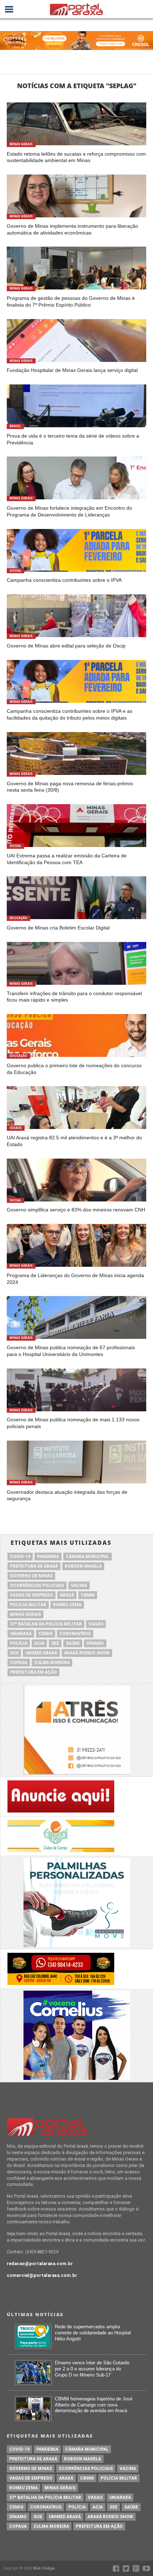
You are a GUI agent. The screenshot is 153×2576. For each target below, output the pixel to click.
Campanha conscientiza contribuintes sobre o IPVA (64, 580)
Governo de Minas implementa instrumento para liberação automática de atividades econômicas (72, 229)
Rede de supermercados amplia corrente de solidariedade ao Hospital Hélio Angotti (93, 2333)
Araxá (67, 1595)
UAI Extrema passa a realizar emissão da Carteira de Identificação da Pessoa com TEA (67, 859)
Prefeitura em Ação (33, 1672)
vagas (96, 1624)
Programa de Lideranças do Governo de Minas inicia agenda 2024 (75, 1279)
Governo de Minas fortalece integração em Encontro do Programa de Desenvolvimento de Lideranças (69, 511)
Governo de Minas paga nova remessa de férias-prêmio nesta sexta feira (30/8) (70, 787)
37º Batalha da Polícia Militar (46, 1624)
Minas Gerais (25, 1614)
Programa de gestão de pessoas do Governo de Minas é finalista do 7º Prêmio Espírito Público (71, 301)
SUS (14, 1653)
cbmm (88, 1595)
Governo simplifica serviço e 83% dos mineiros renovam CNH (76, 1210)
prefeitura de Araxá (34, 1566)
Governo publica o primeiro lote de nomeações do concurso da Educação (74, 1069)
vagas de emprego (31, 1595)
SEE (55, 1643)
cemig (46, 1634)
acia (39, 1643)
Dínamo (95, 1643)
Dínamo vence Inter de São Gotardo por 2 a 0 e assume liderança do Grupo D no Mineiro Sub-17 (92, 2369)
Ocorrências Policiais (37, 1586)
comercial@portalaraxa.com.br (42, 2275)
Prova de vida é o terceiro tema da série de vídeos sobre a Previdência (73, 439)
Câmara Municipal (88, 1557)
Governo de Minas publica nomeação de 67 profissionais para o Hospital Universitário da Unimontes (71, 1351)
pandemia (48, 1557)
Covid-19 (20, 1557)
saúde (73, 1643)
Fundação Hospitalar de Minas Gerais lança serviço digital (72, 370)
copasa (19, 1663)
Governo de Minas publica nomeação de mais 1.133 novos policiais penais (73, 1423)
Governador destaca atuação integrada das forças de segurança (67, 1495)
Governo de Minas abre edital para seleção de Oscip (66, 646)
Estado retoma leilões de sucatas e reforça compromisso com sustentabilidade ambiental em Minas (76, 157)
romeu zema (67, 1605)
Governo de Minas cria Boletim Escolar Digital (58, 928)
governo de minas (31, 1576)
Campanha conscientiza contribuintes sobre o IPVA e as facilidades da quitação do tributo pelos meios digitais (70, 714)
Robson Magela (83, 1566)
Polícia (19, 1643)
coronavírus (75, 1634)
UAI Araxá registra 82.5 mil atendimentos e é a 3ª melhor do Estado (74, 1141)
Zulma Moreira (52, 1663)
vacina (79, 1586)
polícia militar (28, 1605)
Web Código (44, 2568)
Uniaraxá (21, 1634)
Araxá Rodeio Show (87, 1653)
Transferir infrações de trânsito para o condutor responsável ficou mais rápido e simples (74, 997)
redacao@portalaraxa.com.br (40, 2264)
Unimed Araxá (41, 1653)
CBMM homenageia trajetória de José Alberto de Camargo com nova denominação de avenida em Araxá (94, 2405)
